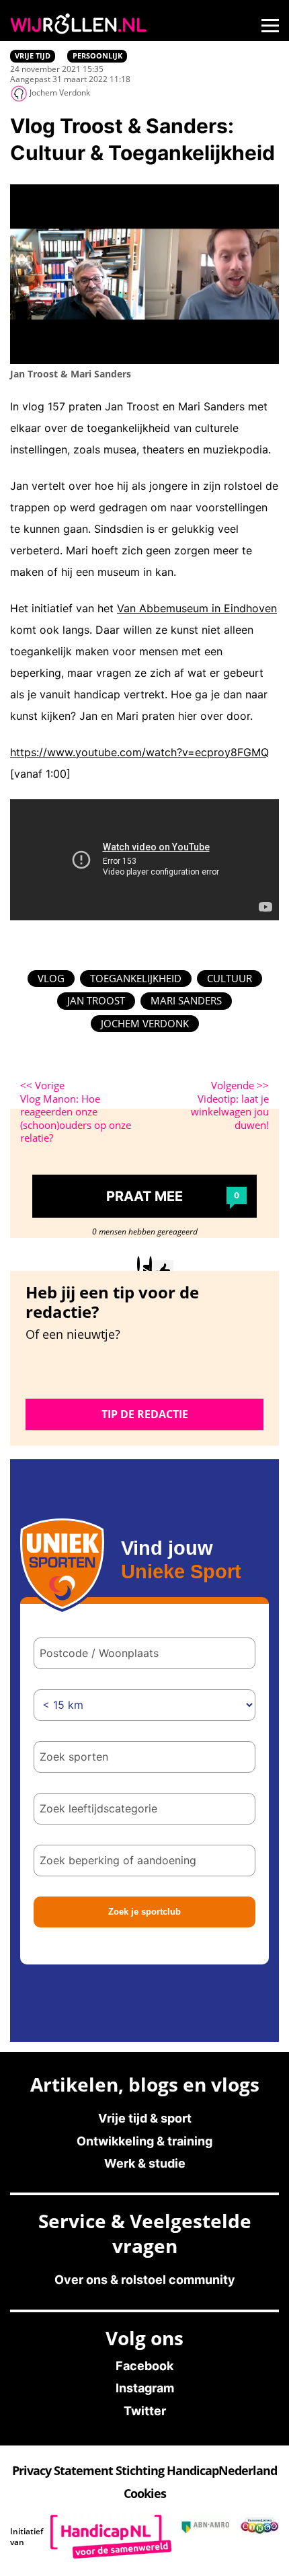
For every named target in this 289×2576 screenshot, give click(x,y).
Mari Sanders (186, 1000)
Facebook (144, 2366)
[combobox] (144, 1757)
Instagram (145, 2388)
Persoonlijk (97, 56)
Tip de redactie (145, 1414)
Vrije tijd (33, 56)
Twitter (145, 2411)
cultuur (230, 978)
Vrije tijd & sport (145, 2118)
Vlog (51, 978)
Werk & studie (145, 2163)
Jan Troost (96, 1000)
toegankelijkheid (136, 978)
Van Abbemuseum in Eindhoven (197, 608)
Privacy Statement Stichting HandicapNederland (144, 2470)
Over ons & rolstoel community (145, 2280)
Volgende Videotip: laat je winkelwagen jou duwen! (230, 1105)
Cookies (145, 2493)
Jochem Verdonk (145, 1023)
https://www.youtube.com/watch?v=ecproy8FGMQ (139, 752)
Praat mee (173, 1196)
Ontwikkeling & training (144, 2141)
